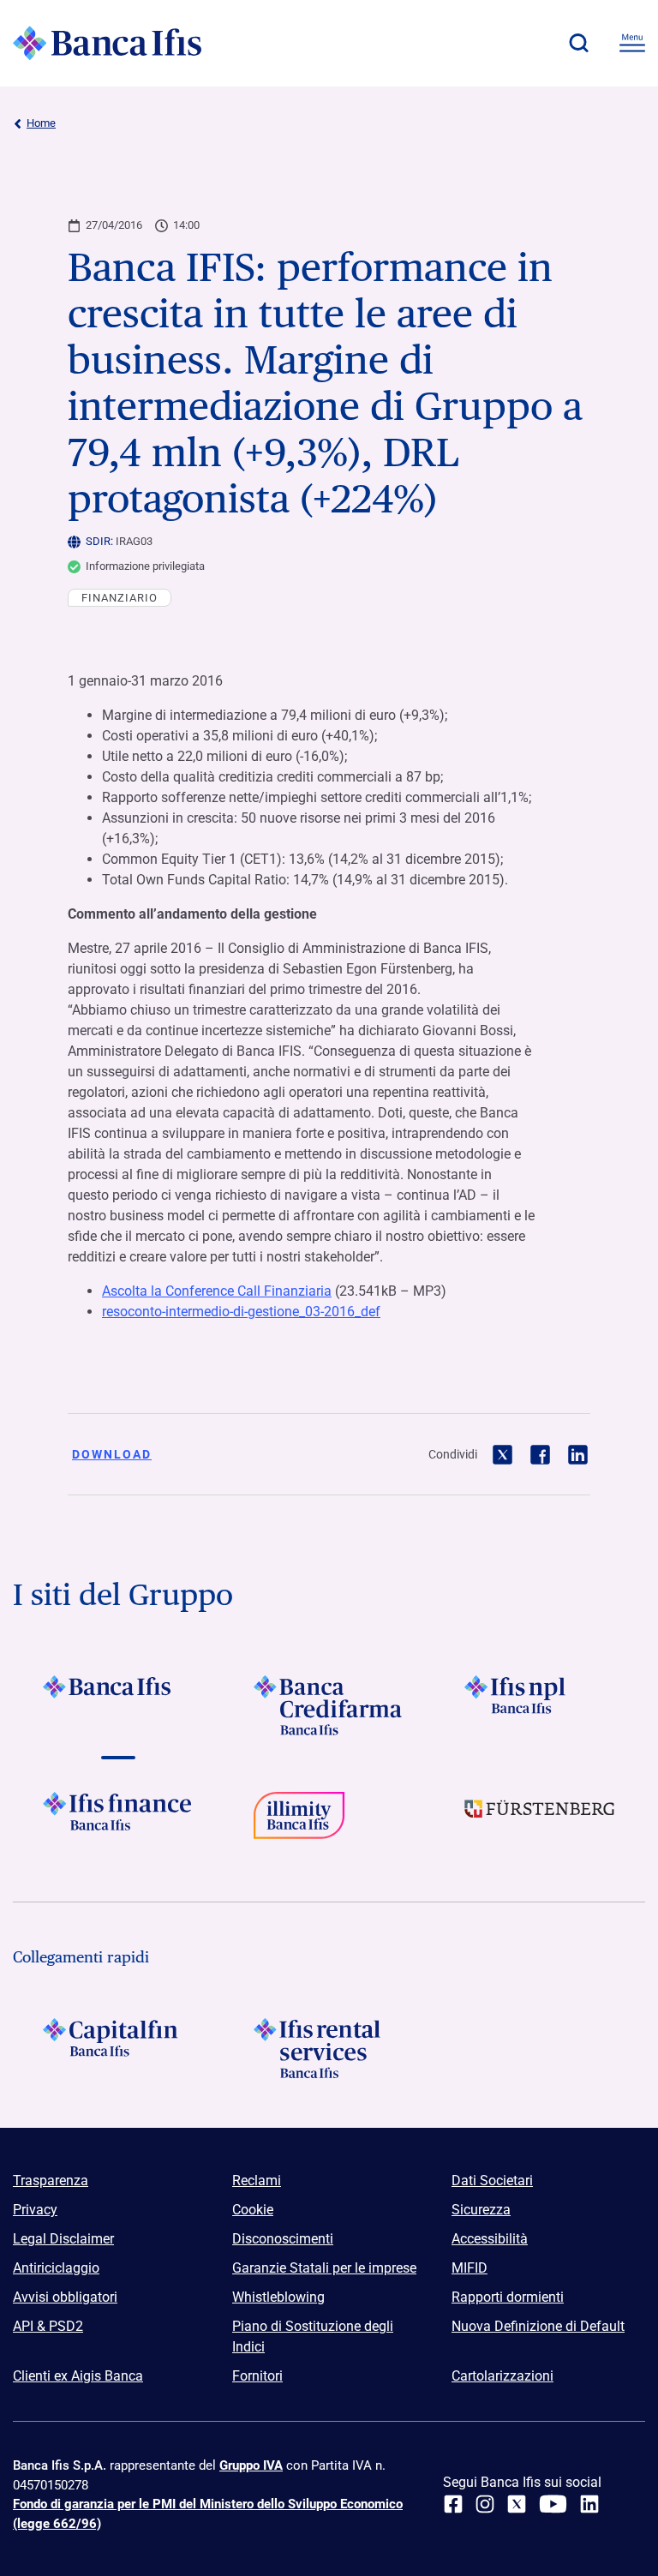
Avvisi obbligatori (65, 2297)
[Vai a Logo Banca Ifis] (118, 1705)
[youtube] (553, 2504)
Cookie (253, 2210)
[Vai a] (540, 1705)
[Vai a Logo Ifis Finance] (118, 1822)
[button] (578, 43)
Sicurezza (481, 2210)
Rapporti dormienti (508, 2297)
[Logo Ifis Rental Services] (329, 2048)
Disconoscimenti (283, 2239)
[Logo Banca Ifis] (107, 43)
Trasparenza (51, 2181)
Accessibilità (490, 2239)
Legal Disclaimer (63, 2239)
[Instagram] (485, 2504)
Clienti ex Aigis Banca (78, 2376)
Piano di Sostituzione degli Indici (313, 2336)
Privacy (35, 2210)
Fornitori (257, 2376)
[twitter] (517, 2504)
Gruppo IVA (251, 2465)
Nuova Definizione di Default (538, 2326)
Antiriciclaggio (56, 2268)
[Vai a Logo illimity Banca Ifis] (329, 1822)
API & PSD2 (48, 2326)
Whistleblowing (278, 2297)
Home (41, 123)
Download (112, 1454)
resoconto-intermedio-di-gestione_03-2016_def (241, 1312)
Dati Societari (492, 2181)
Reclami (257, 2181)
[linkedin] (589, 2504)
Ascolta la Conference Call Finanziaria (217, 1291)
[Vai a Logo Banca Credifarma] (329, 1705)
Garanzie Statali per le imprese (324, 2268)
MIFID (470, 2268)
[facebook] (453, 2504)
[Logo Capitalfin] (118, 2048)
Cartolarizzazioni (502, 2376)
